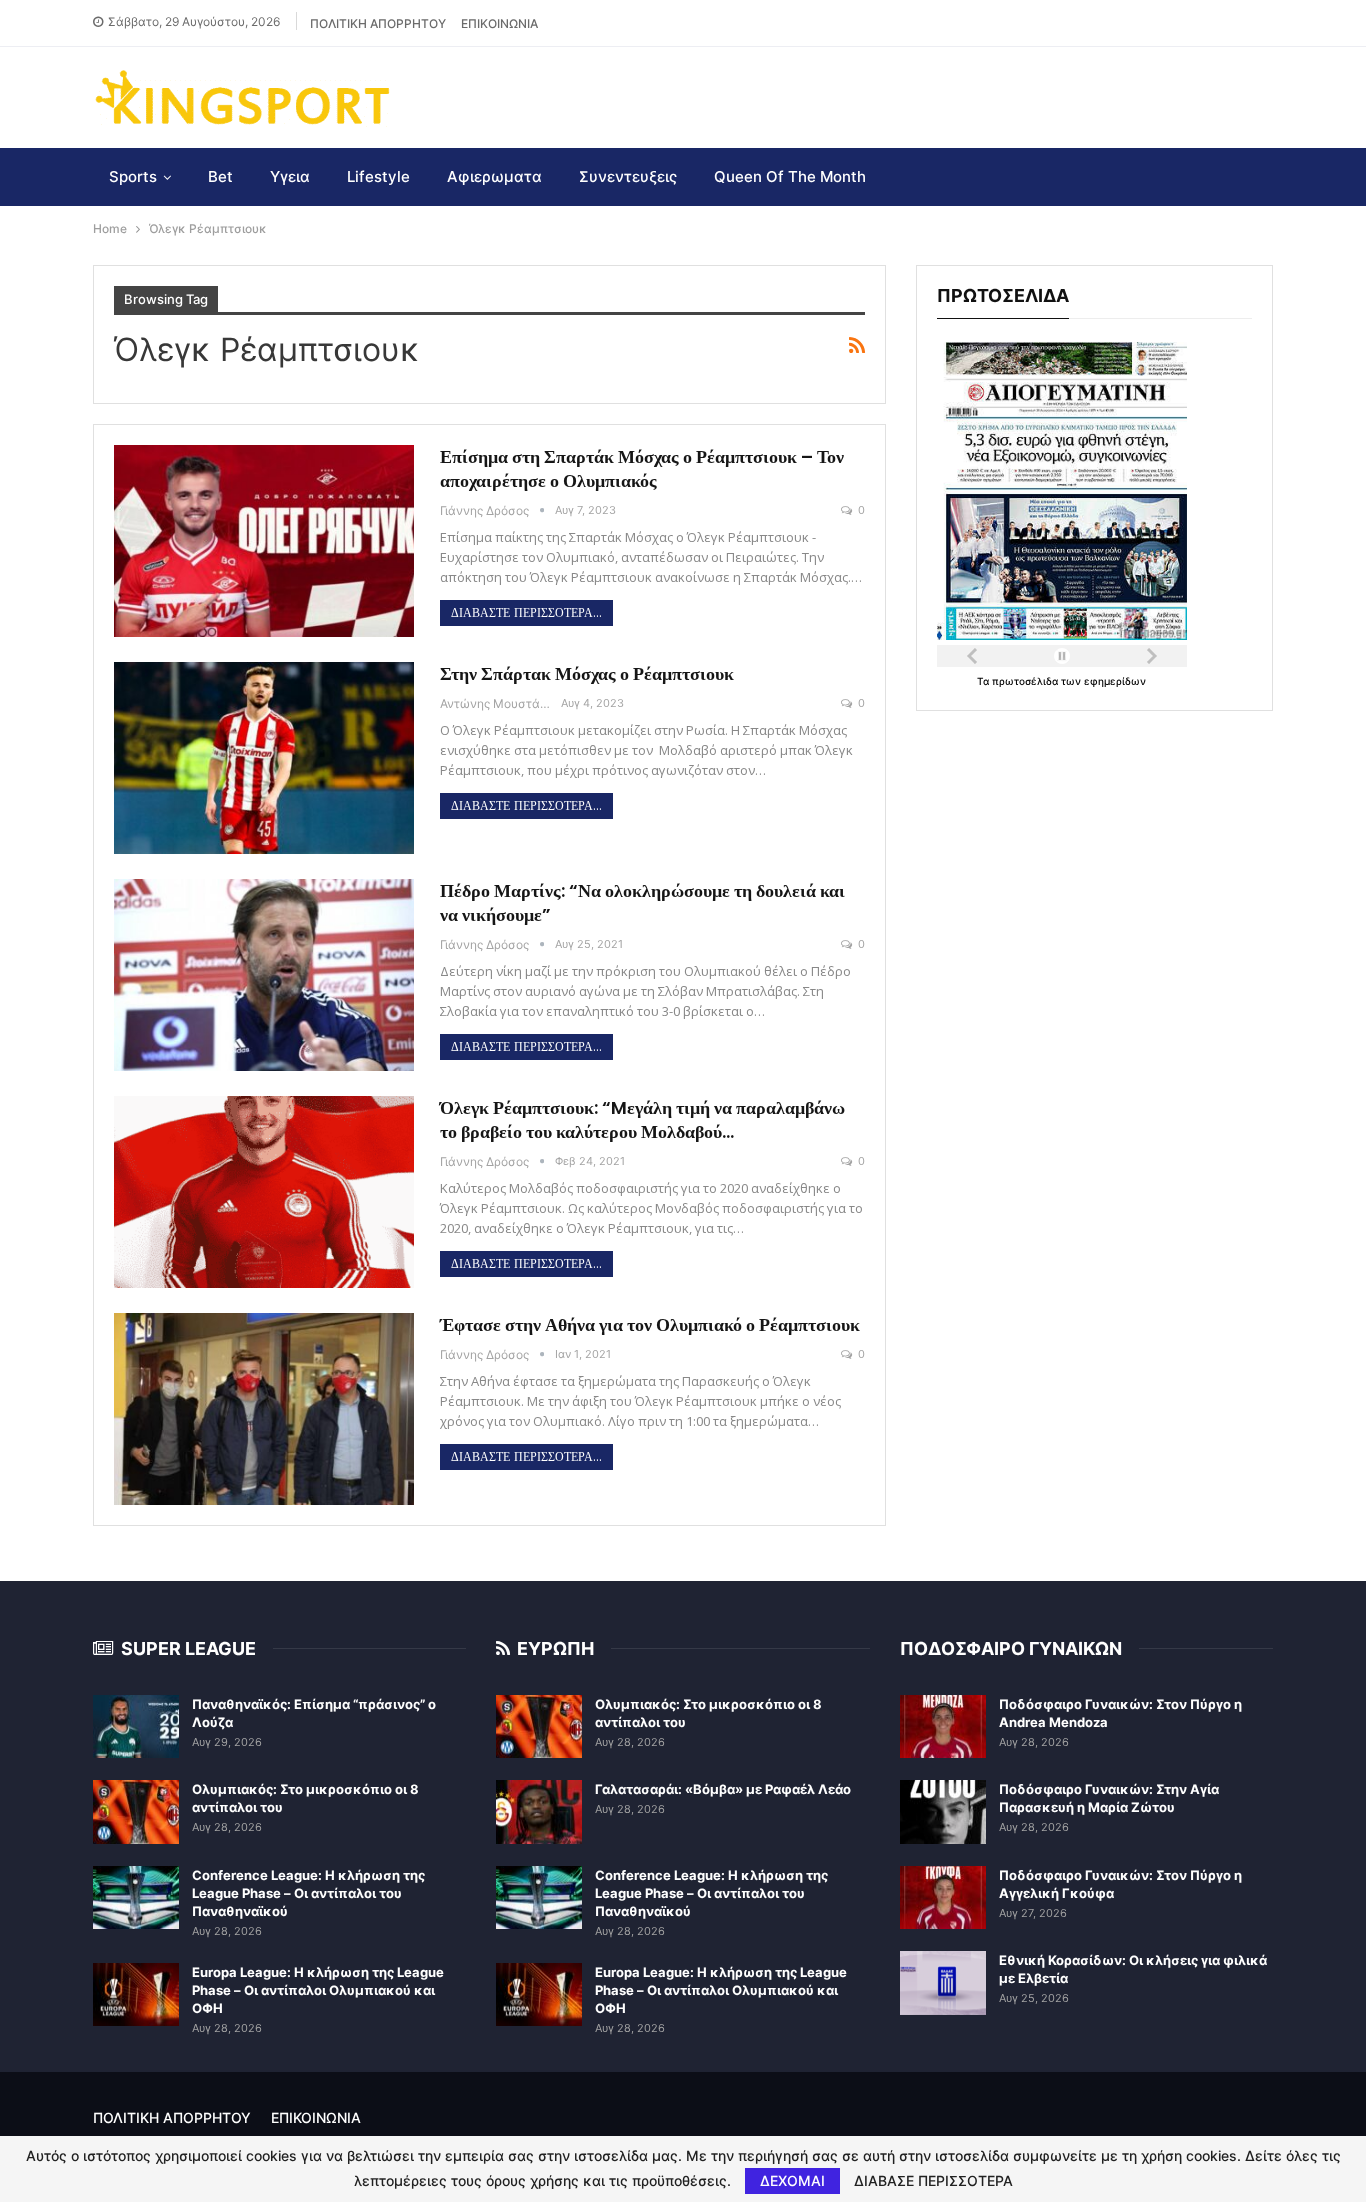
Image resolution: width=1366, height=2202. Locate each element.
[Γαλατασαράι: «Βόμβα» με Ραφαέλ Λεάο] (539, 1812)
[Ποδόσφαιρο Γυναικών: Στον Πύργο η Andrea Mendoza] (943, 1727)
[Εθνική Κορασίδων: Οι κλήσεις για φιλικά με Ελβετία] (943, 1983)
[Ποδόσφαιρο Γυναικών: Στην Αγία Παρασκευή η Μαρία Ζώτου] (943, 1812)
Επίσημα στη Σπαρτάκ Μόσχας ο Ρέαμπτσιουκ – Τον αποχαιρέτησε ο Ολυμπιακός (642, 468)
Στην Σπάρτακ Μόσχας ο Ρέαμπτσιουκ (587, 673)
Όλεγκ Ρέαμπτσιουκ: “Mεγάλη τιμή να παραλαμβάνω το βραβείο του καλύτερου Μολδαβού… (642, 1119)
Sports (133, 176)
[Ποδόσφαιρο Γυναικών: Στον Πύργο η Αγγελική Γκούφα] (943, 1898)
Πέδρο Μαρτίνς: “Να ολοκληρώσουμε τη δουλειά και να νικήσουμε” (642, 902)
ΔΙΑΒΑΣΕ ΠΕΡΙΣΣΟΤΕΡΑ (933, 2181)
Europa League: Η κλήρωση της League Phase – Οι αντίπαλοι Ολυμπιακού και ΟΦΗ (318, 1990)
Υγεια (290, 176)
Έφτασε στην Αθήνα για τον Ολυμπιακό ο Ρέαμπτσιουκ (650, 1324)
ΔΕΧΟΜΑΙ (792, 2180)
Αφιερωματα (494, 176)
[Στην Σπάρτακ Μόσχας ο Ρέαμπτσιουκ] (264, 758)
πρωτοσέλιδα (1026, 681)
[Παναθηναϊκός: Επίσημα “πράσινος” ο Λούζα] (136, 1727)
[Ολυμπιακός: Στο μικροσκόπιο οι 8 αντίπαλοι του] (136, 1812)
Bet (220, 176)
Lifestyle (378, 176)
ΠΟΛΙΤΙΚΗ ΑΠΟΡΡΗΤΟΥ (378, 23)
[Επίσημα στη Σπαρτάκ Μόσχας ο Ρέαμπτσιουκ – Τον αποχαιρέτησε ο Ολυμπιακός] (264, 541)
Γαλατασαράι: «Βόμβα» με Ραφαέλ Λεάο (723, 1789)
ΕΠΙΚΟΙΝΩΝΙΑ (499, 23)
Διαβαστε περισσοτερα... (526, 613)
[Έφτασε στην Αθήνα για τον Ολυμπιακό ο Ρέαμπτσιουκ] (264, 1409)
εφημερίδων (1115, 681)
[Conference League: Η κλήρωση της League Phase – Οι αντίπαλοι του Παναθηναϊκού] (136, 1898)
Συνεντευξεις (628, 176)
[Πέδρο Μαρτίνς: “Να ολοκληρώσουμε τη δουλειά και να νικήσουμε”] (264, 975)
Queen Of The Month (790, 176)
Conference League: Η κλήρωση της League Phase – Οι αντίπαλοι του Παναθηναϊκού (308, 1893)
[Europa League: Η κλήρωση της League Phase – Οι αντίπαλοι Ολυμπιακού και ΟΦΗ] (136, 1995)
